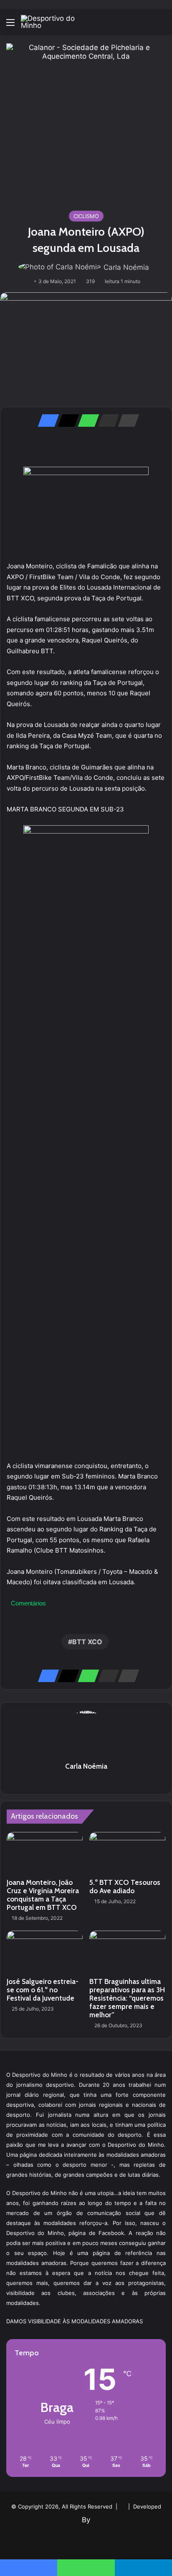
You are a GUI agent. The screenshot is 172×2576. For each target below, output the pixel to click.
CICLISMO (86, 216)
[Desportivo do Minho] (54, 22)
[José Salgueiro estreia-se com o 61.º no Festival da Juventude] (45, 1952)
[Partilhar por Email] (106, 421)
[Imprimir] (126, 421)
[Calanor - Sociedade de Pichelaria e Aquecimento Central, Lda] (86, 122)
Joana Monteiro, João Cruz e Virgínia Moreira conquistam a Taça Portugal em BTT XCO (43, 1895)
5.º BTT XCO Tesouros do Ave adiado (125, 1887)
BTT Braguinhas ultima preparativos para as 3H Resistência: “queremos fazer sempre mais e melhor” (127, 1998)
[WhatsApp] (86, 421)
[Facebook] (46, 421)
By (86, 2520)
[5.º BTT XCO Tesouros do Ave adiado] (127, 1853)
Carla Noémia (126, 267)
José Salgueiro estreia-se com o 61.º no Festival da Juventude (43, 1990)
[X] (66, 421)
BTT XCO (87, 1642)
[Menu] (10, 25)
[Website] (86, 1781)
